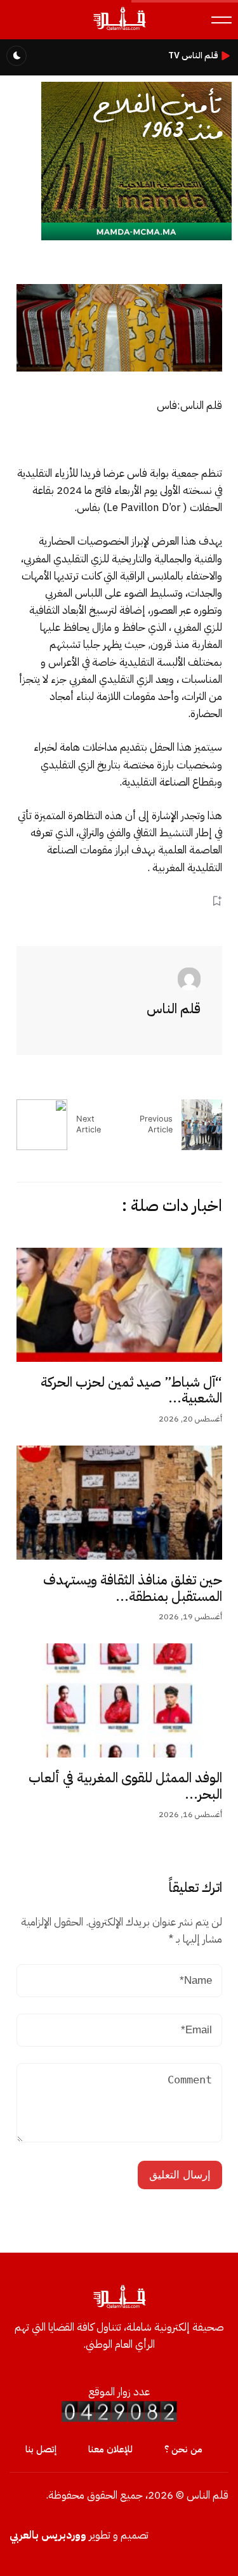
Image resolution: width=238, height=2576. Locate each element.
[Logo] (119, 29)
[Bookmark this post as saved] (217, 901)
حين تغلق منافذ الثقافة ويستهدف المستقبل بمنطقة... (133, 1588)
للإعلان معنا (110, 2449)
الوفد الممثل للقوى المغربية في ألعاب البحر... (125, 1786)
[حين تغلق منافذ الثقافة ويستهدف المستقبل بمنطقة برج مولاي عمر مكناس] (119, 1503)
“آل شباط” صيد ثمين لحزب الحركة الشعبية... (131, 1390)
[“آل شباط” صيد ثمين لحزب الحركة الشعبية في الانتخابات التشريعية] (119, 1305)
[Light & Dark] (17, 56)
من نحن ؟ (183, 2449)
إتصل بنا (41, 2449)
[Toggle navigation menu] (221, 20)
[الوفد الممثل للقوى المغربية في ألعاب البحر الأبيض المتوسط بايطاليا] (119, 1700)
